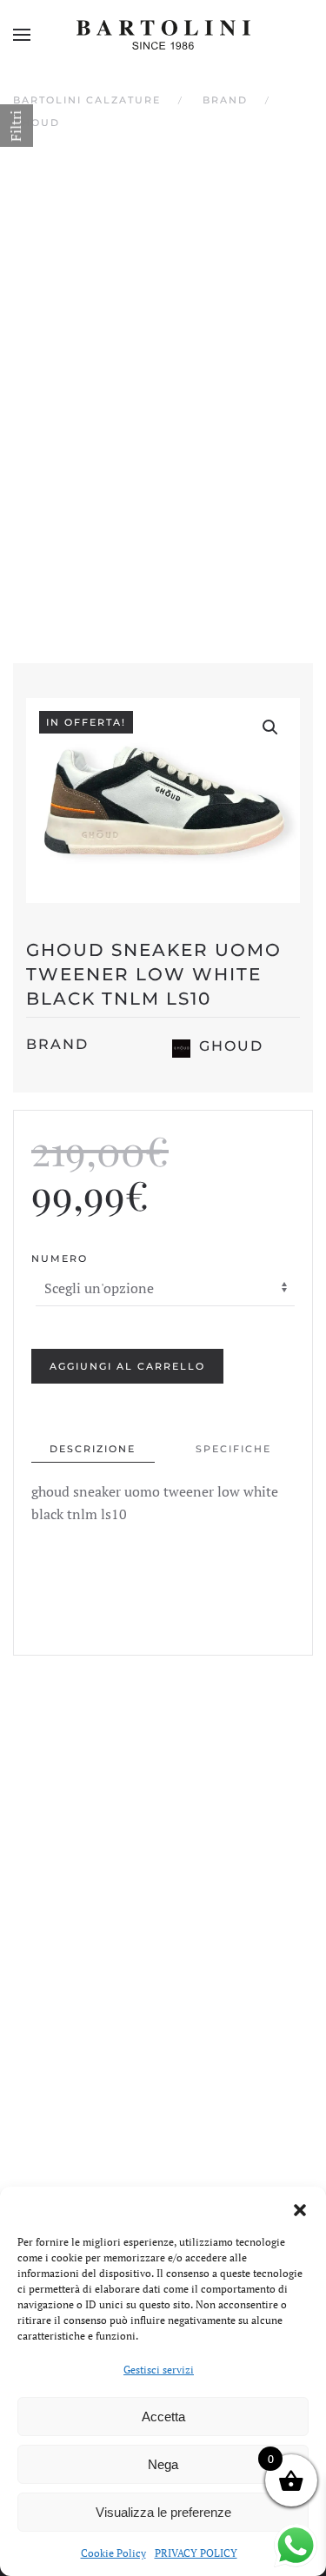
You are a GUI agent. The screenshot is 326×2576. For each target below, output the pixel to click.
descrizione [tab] (93, 1449)
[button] (300, 2208)
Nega (163, 2464)
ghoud (231, 1046)
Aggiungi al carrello (127, 1366)
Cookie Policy (113, 2553)
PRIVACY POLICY (196, 2553)
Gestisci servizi (159, 2370)
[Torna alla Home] (163, 35)
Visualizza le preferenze (163, 2512)
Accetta (163, 2417)
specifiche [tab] (233, 1449)
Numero (60, 1258)
